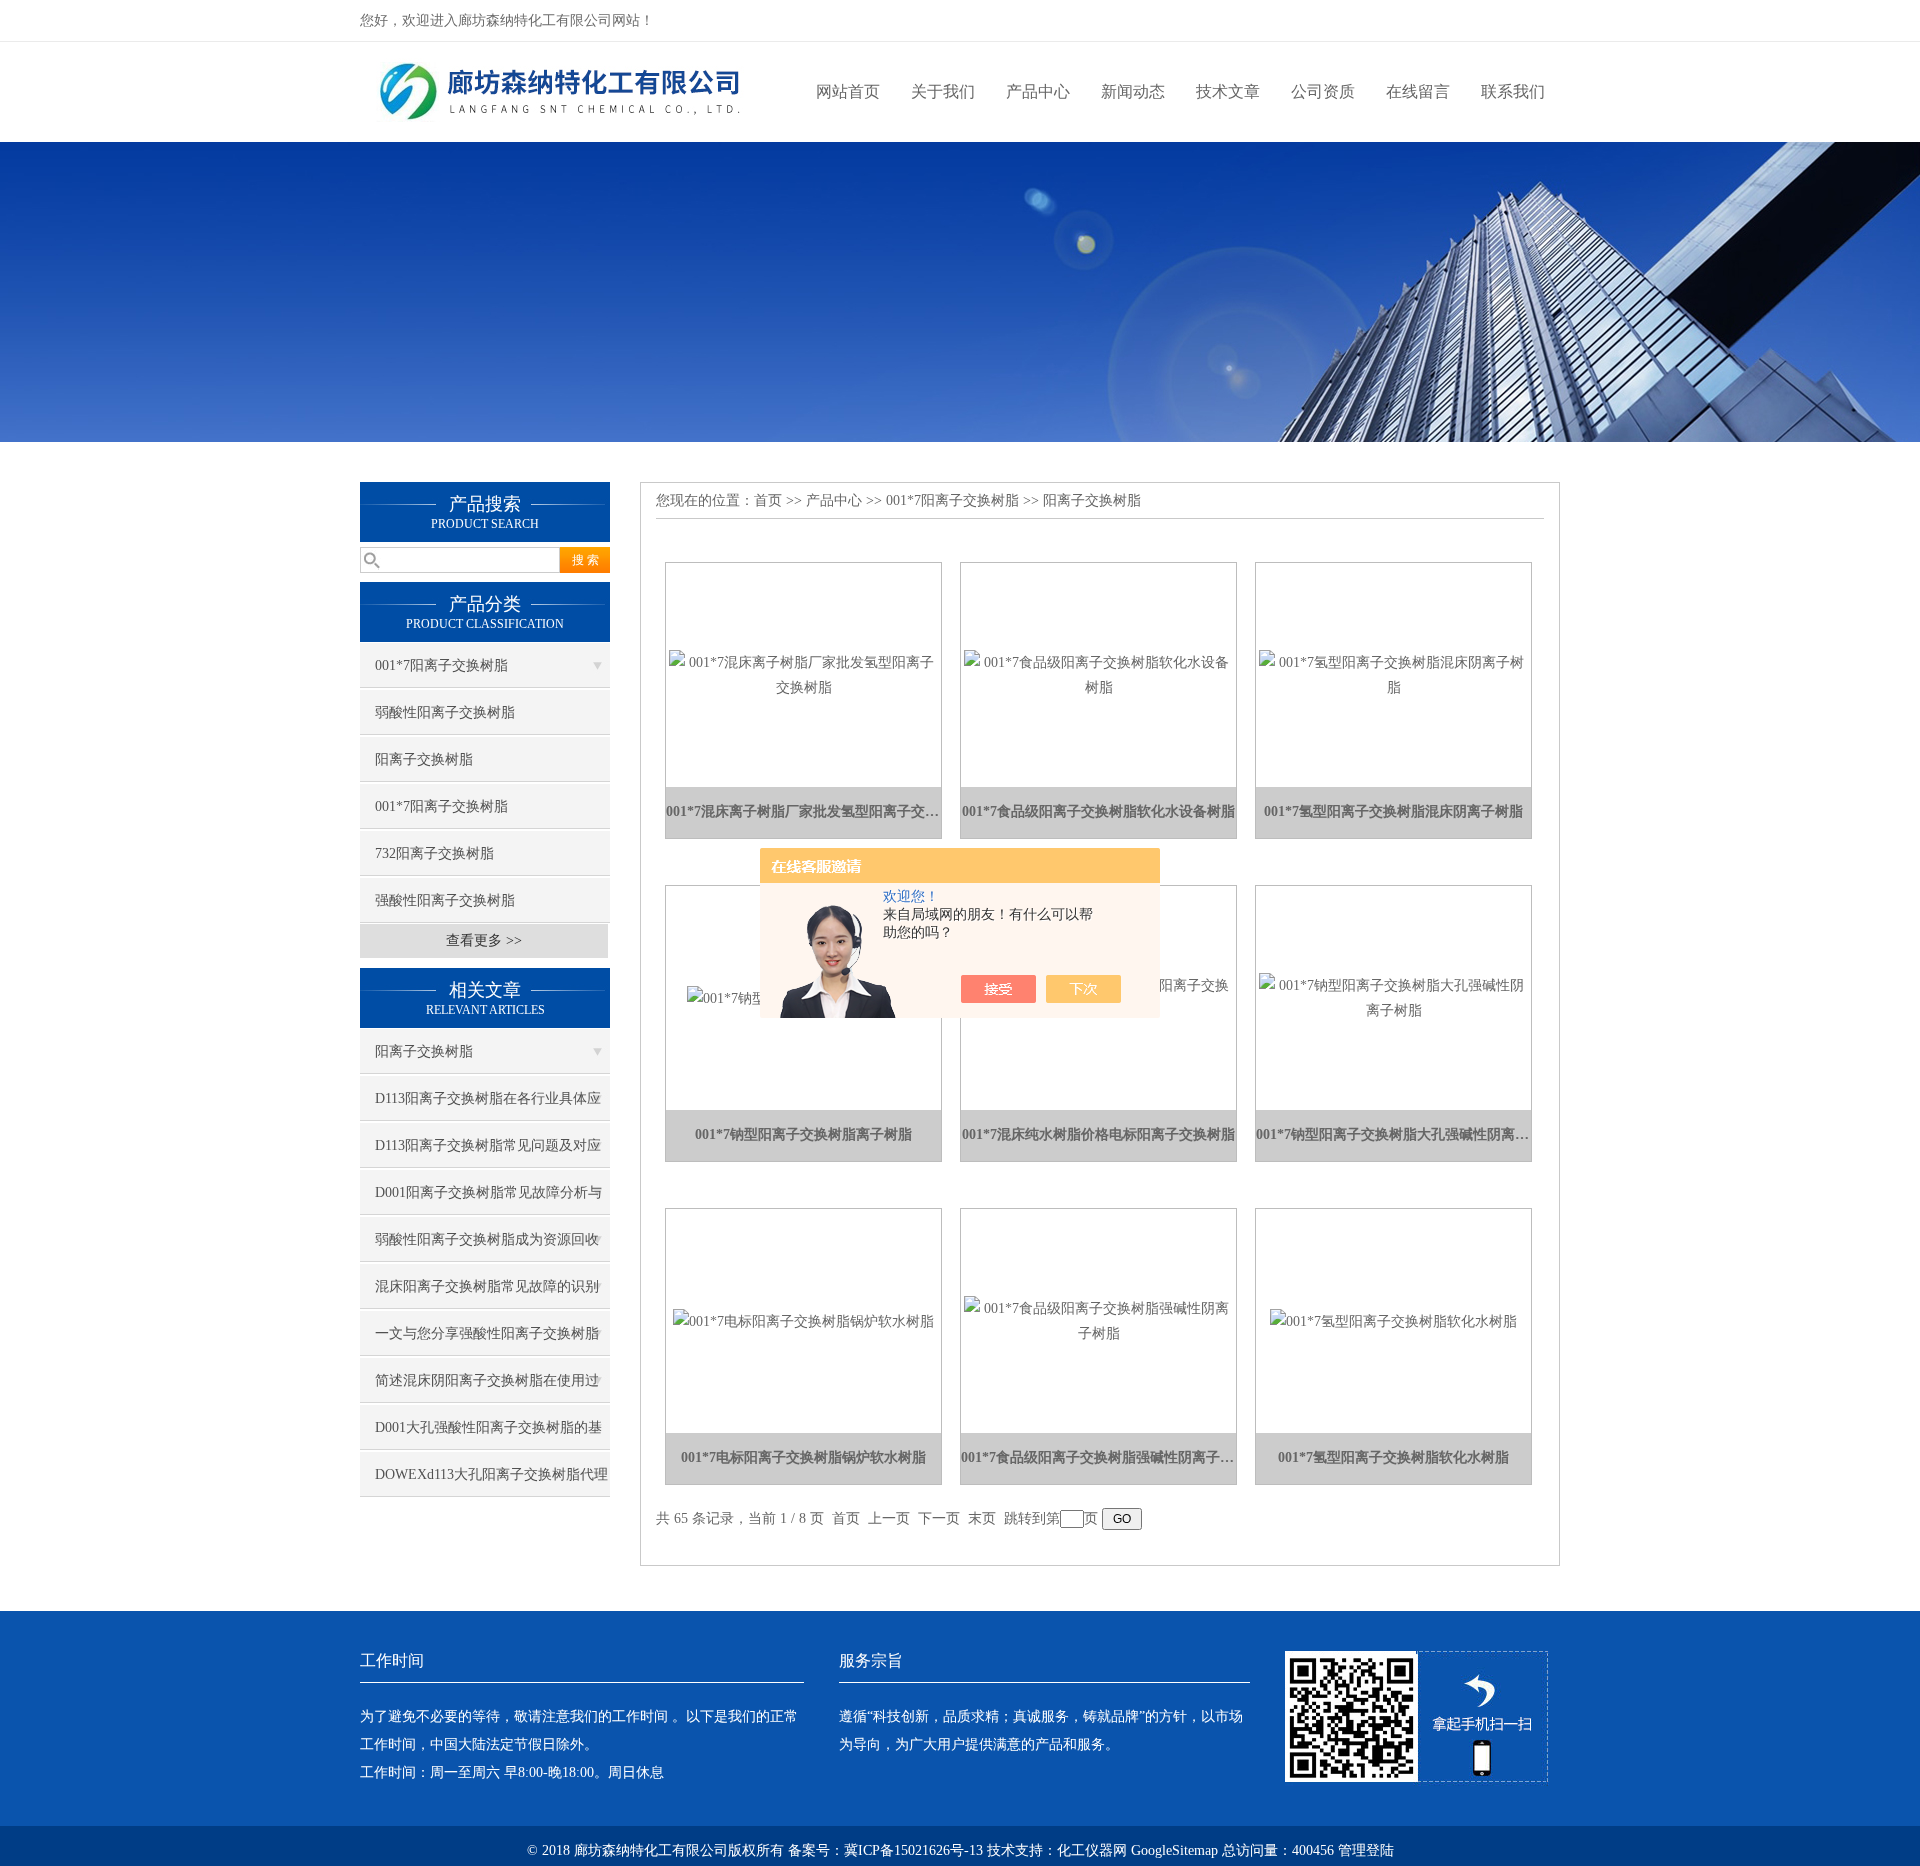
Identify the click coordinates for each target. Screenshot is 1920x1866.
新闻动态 (1133, 91)
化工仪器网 (1092, 1850)
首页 (768, 500)
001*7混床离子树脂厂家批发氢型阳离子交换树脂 (803, 811)
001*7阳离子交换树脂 (441, 665)
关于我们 (943, 91)
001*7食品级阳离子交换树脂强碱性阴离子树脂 (1098, 1457)
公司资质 (1323, 91)
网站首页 (848, 91)
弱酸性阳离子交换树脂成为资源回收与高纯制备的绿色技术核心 (487, 1247)
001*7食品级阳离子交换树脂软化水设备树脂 (1098, 811)
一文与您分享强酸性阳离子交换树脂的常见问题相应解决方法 (487, 1341)
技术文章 (1228, 91)
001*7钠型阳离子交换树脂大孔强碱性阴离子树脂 (1393, 1134)
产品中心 (1038, 91)
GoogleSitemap (1174, 1850)
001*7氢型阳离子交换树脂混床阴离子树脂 (1393, 811)
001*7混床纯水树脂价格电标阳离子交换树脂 (1098, 1134)
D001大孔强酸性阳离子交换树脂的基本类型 (488, 1435)
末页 (982, 1518)
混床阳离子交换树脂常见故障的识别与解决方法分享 (487, 1294)
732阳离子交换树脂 (434, 853)
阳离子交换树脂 (424, 759)
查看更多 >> (484, 940)
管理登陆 (1366, 1850)
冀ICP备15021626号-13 (913, 1850)
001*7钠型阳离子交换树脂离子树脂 (803, 1134)
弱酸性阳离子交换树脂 (445, 712)
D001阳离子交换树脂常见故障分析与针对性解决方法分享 (488, 1200)
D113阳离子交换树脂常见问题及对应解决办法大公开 (488, 1153)
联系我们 (1513, 91)
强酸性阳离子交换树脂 (445, 900)
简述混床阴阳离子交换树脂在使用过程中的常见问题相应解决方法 (487, 1388)
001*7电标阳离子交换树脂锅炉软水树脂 (803, 1457)
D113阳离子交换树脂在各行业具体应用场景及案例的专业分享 (488, 1106)
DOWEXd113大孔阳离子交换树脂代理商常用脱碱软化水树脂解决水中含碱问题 (491, 1482)
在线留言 (1418, 91)
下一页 (939, 1518)
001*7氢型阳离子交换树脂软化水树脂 (1393, 1457)
